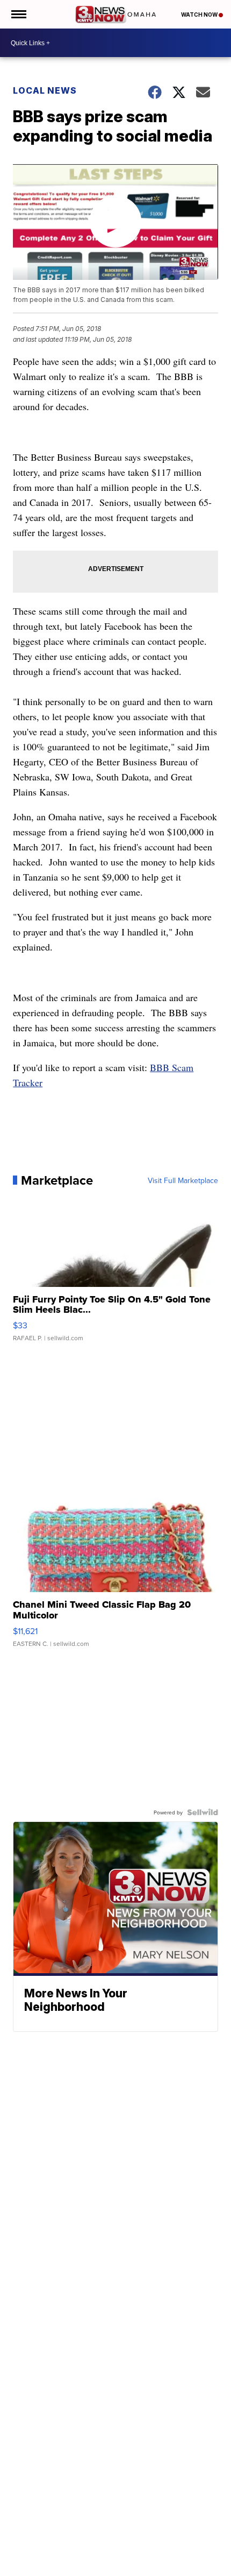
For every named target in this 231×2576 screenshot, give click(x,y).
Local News (45, 90)
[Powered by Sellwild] (203, 1812)
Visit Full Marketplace (183, 1180)
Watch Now (200, 15)
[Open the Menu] (18, 14)
